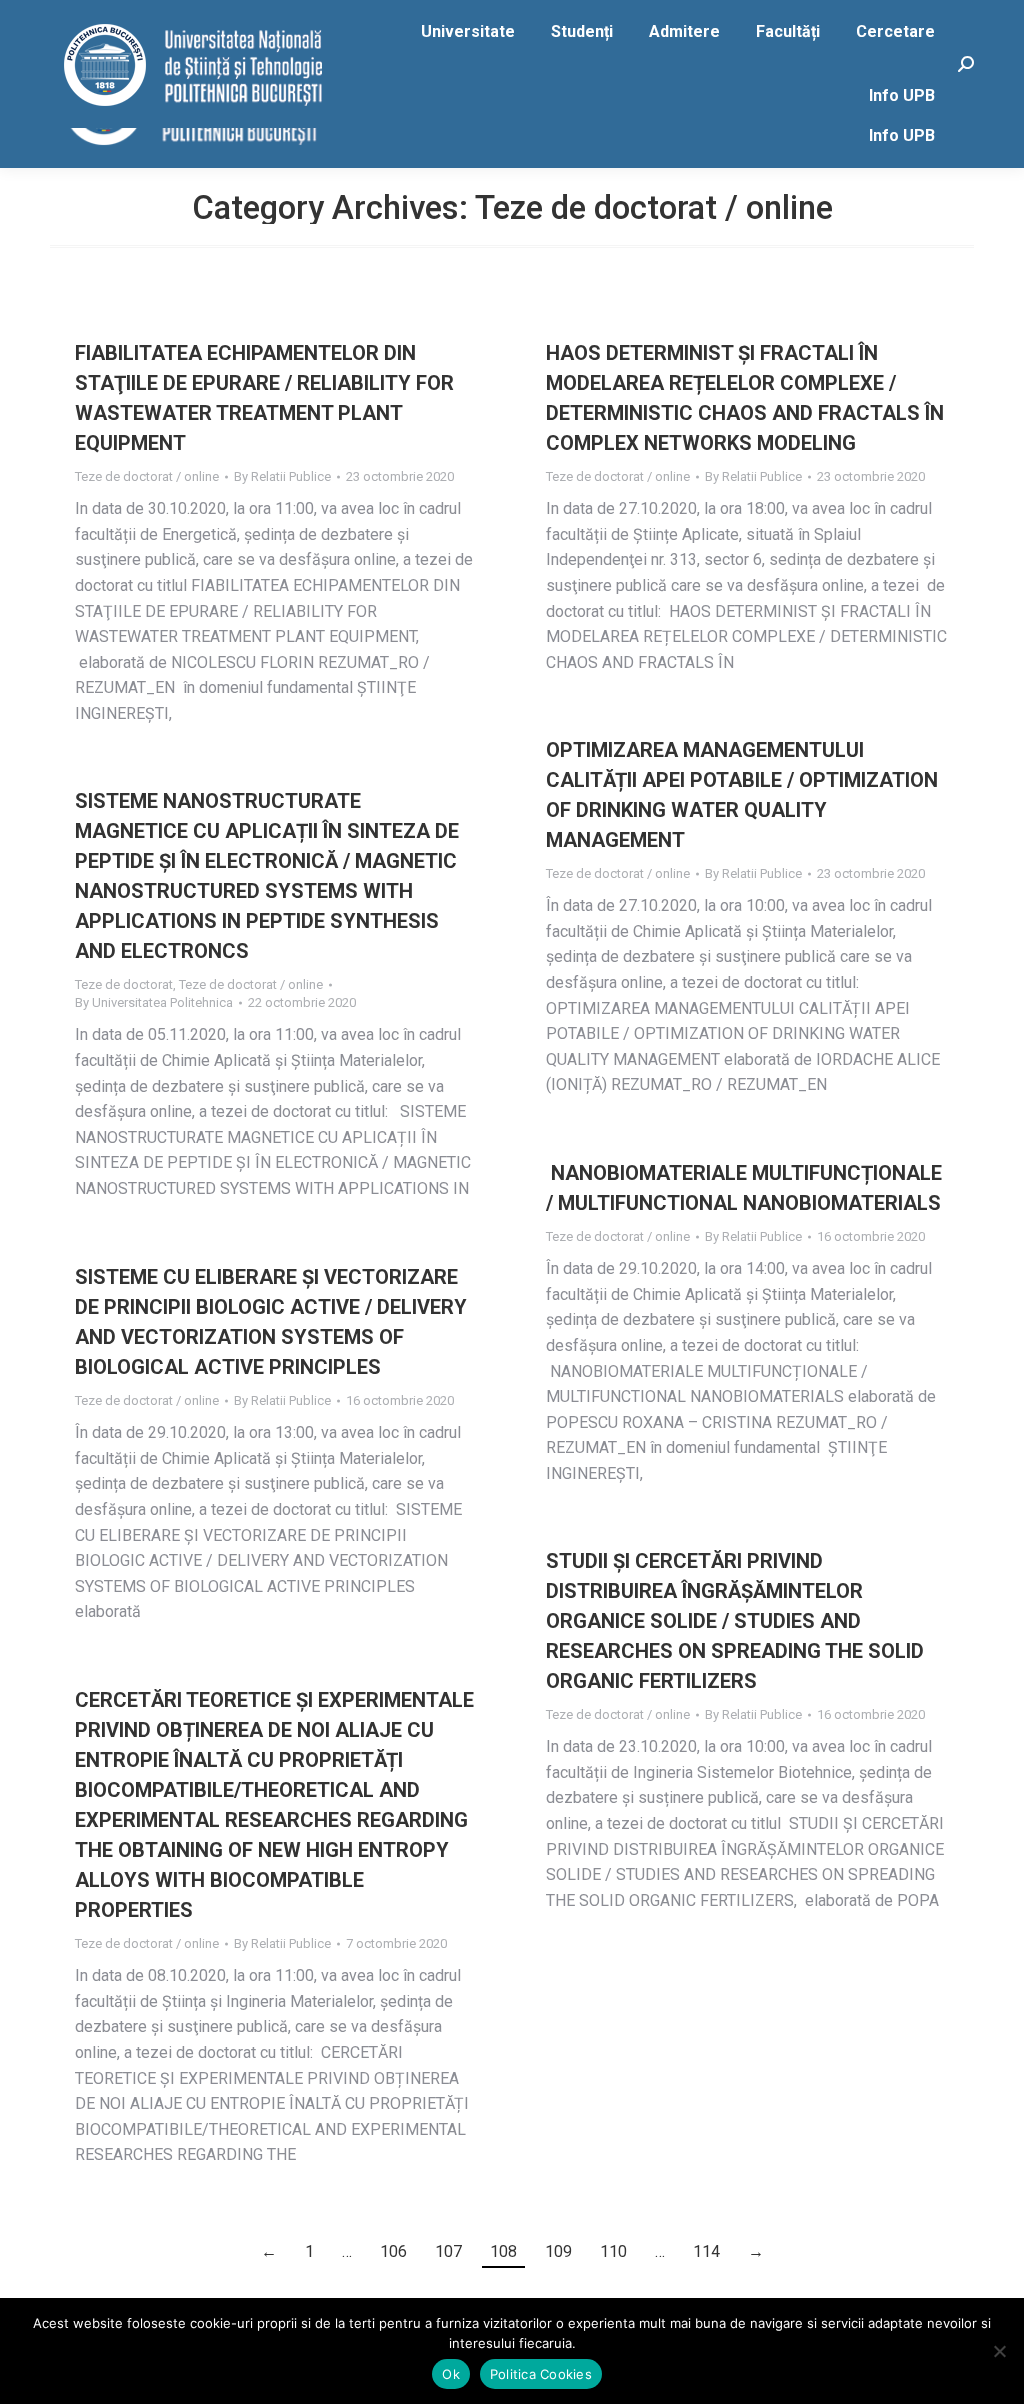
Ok (451, 2374)
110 (613, 2251)
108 (503, 2251)
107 (448, 2251)
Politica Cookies (541, 2374)
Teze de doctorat (124, 984)
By (282, 476)
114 (706, 2251)
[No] (999, 2351)
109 (558, 2251)
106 (393, 2251)
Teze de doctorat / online (147, 476)
